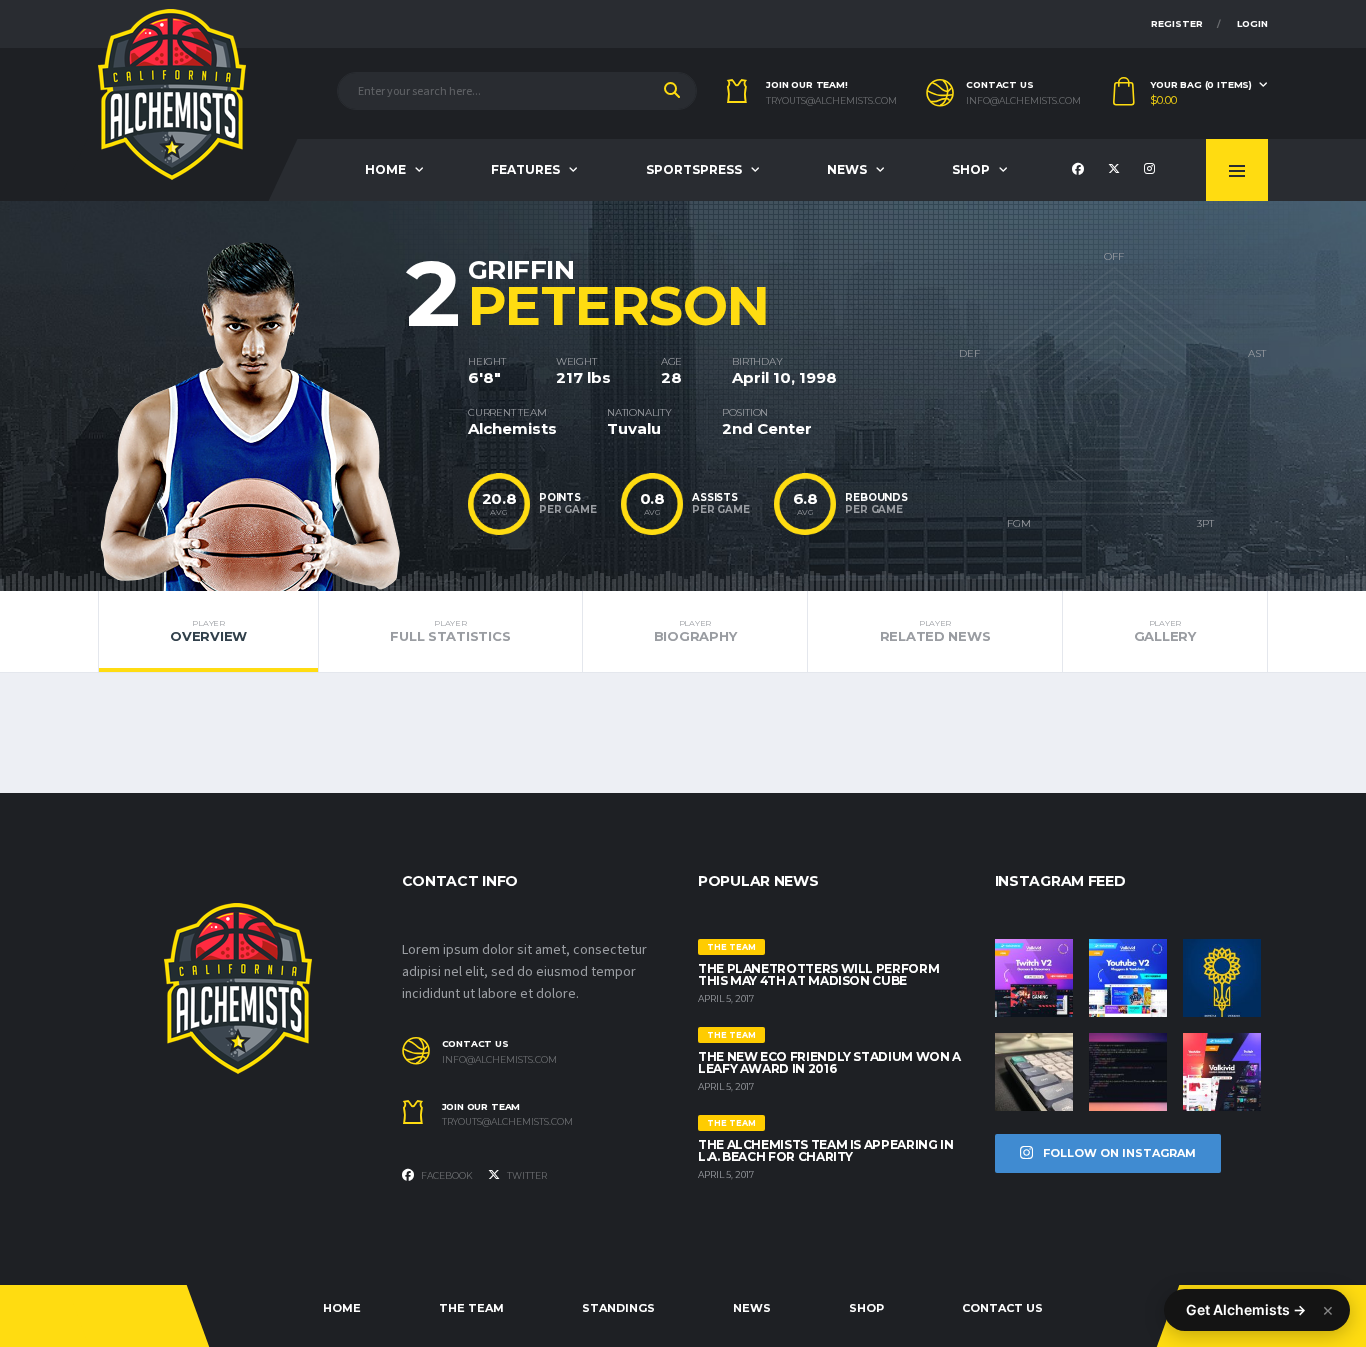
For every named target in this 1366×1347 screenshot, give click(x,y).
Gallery (1165, 631)
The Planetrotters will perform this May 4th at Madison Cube (818, 974)
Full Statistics (450, 631)
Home (385, 169)
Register (1177, 23)
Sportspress (694, 169)
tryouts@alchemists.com (831, 101)
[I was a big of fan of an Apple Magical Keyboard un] (1034, 1072)
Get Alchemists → (1246, 1309)
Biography (695, 631)
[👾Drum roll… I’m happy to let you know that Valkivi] (1222, 1072)
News (847, 169)
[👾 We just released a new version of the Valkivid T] (1034, 978)
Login (1252, 23)
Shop (971, 169)
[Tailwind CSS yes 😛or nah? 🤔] (1128, 1072)
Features (525, 169)
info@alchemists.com (1023, 101)
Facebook (446, 1175)
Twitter (526, 1175)
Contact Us (1002, 1308)
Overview (208, 631)
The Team (471, 1308)
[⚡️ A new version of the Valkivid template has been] (1128, 978)
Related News (935, 631)
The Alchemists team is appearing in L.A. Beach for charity (825, 1150)
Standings (618, 1308)
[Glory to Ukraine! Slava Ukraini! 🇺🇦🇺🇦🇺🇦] (1222, 978)
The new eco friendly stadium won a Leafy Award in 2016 (829, 1062)
